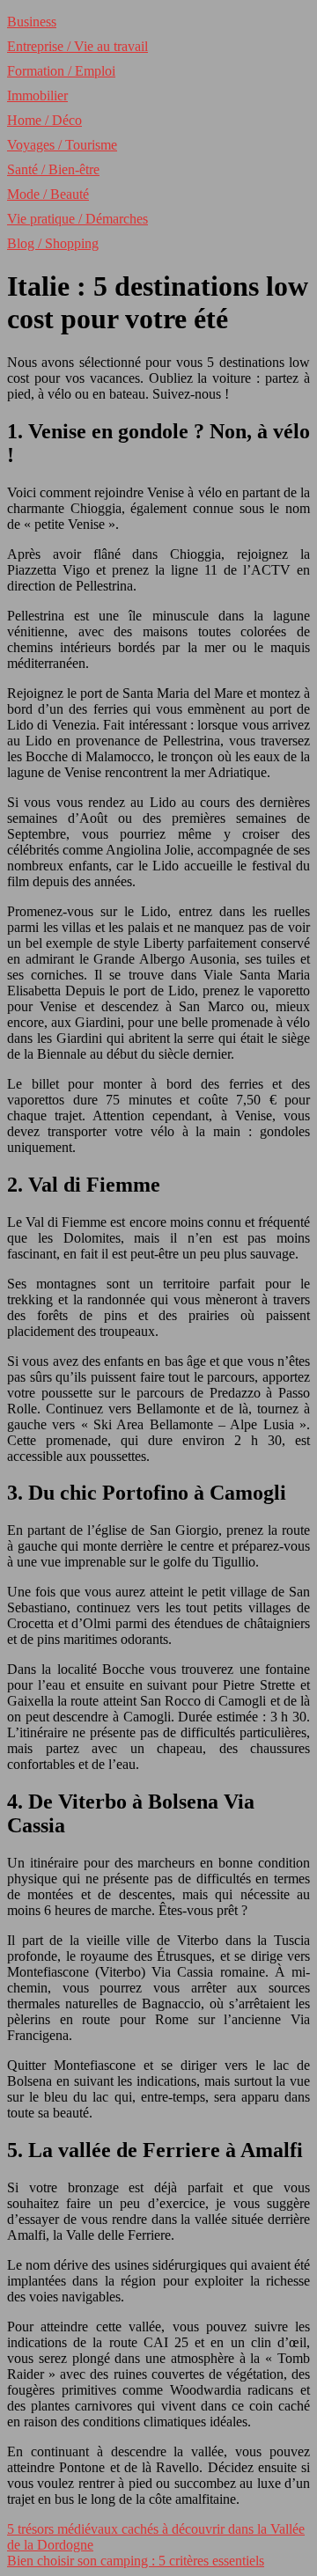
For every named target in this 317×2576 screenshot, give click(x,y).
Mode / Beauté (48, 194)
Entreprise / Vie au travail (77, 46)
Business (32, 22)
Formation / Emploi (61, 71)
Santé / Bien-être (53, 169)
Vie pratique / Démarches (77, 219)
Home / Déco (44, 120)
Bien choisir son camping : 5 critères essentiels (136, 2561)
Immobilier (37, 95)
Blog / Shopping (53, 243)
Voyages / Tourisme (62, 145)
